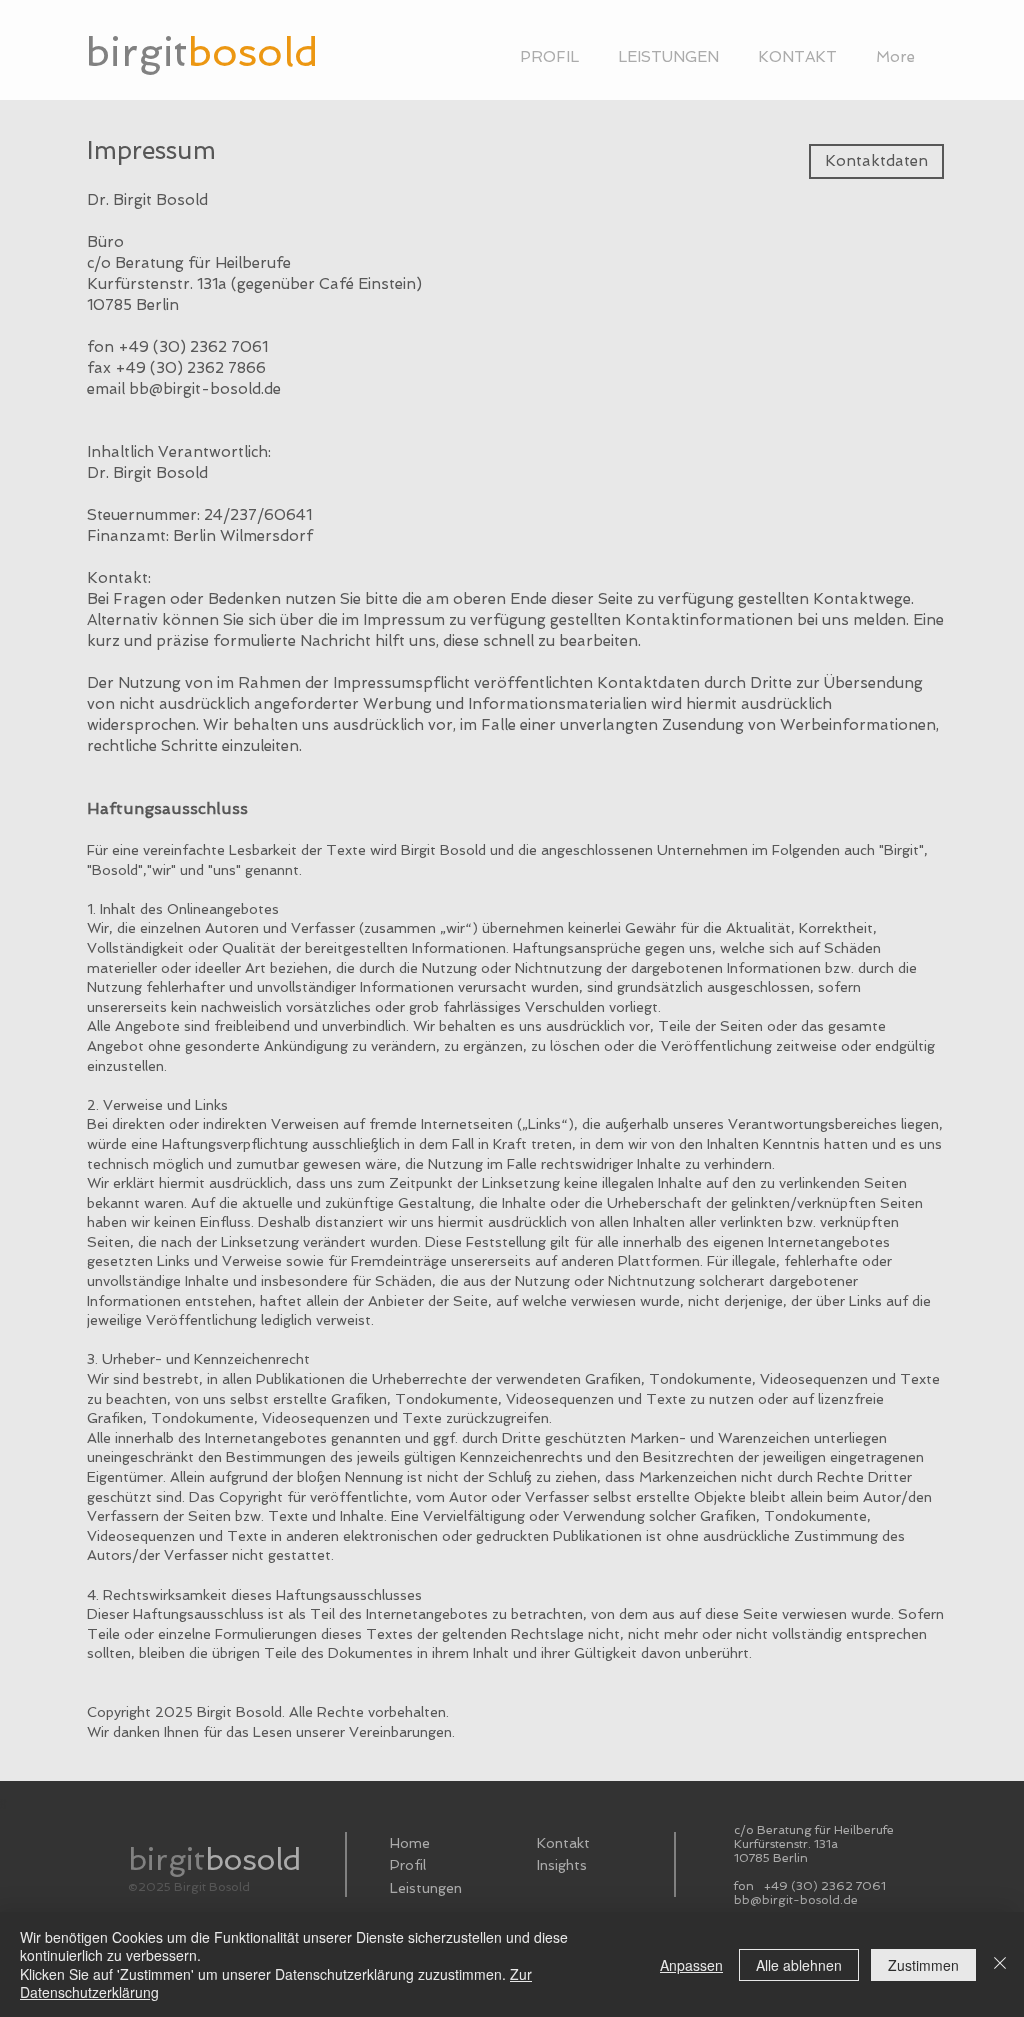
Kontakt (563, 1843)
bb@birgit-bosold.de (205, 389)
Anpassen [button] (691, 1965)
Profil (408, 1865)
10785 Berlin (771, 1858)
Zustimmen (923, 1965)
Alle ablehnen (799, 1965)
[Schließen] (1000, 1964)
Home (410, 1843)
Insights (562, 1865)
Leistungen (426, 1888)
